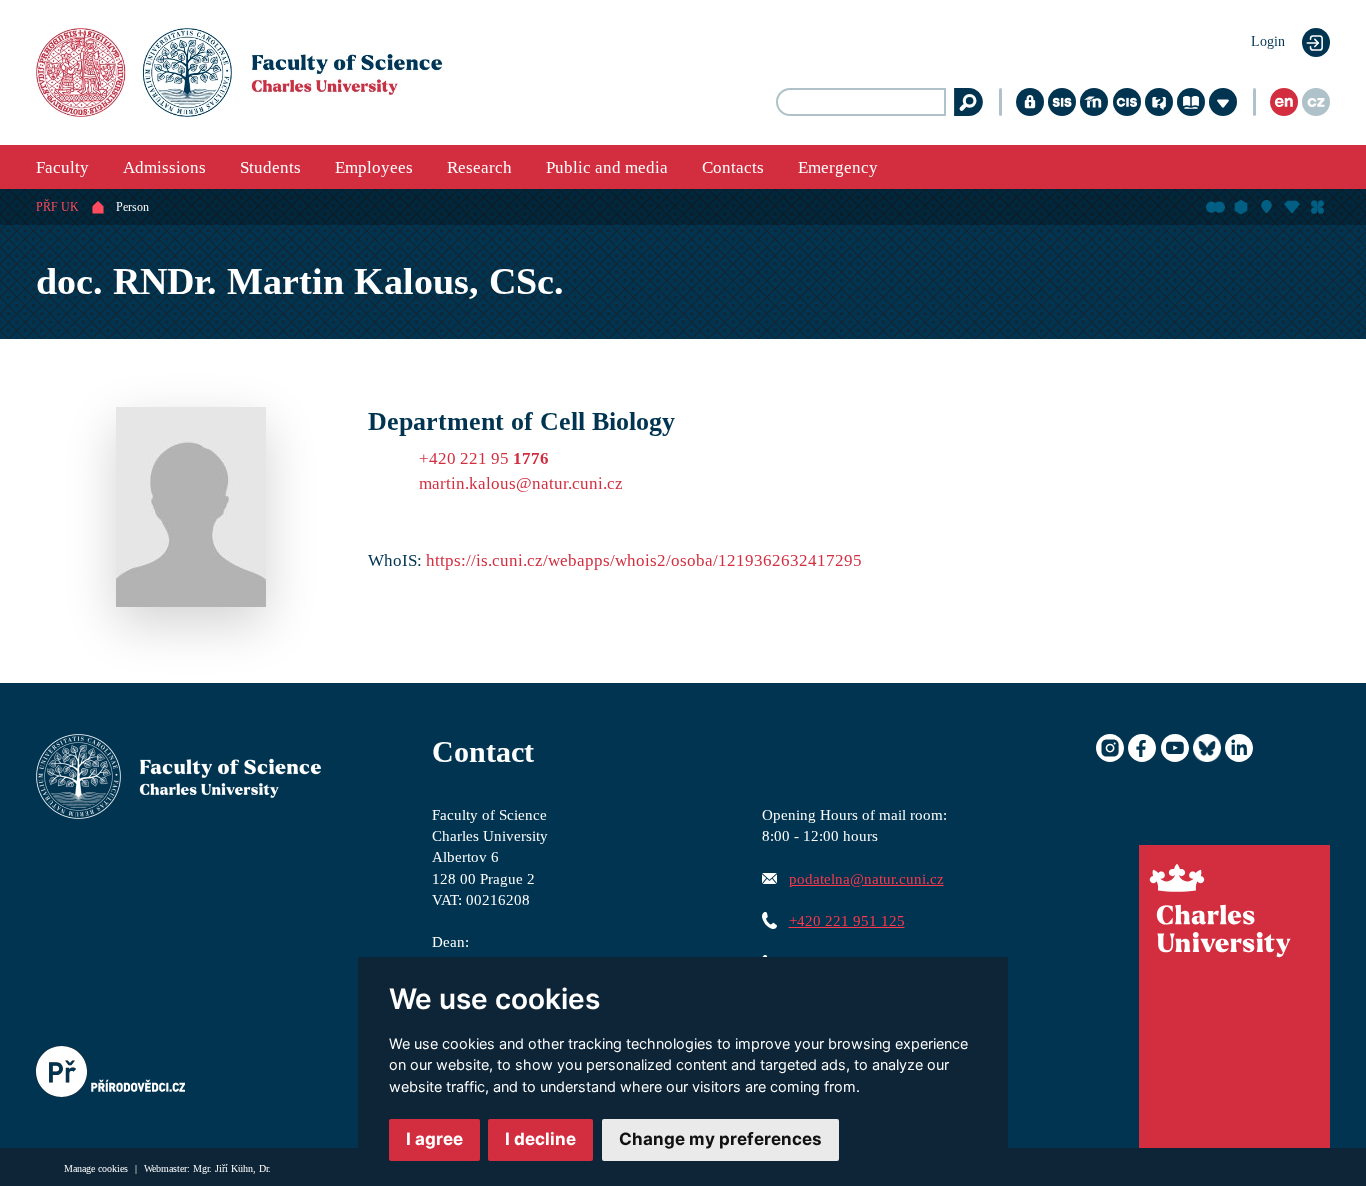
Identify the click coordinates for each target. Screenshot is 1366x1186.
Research (479, 167)
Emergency (838, 167)
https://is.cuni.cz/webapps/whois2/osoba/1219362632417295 (644, 560)
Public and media (607, 167)
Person (132, 207)
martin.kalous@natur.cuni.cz (521, 483)
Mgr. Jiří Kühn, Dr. (232, 1168)
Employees (374, 167)
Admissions (164, 167)
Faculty (62, 167)
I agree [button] (434, 1139)
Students (270, 167)
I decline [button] (540, 1139)
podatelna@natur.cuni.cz (866, 878)
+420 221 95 (484, 458)
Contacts (733, 167)
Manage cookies (97, 1168)
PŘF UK (57, 207)
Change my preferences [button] (720, 1139)
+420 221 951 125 (847, 920)
